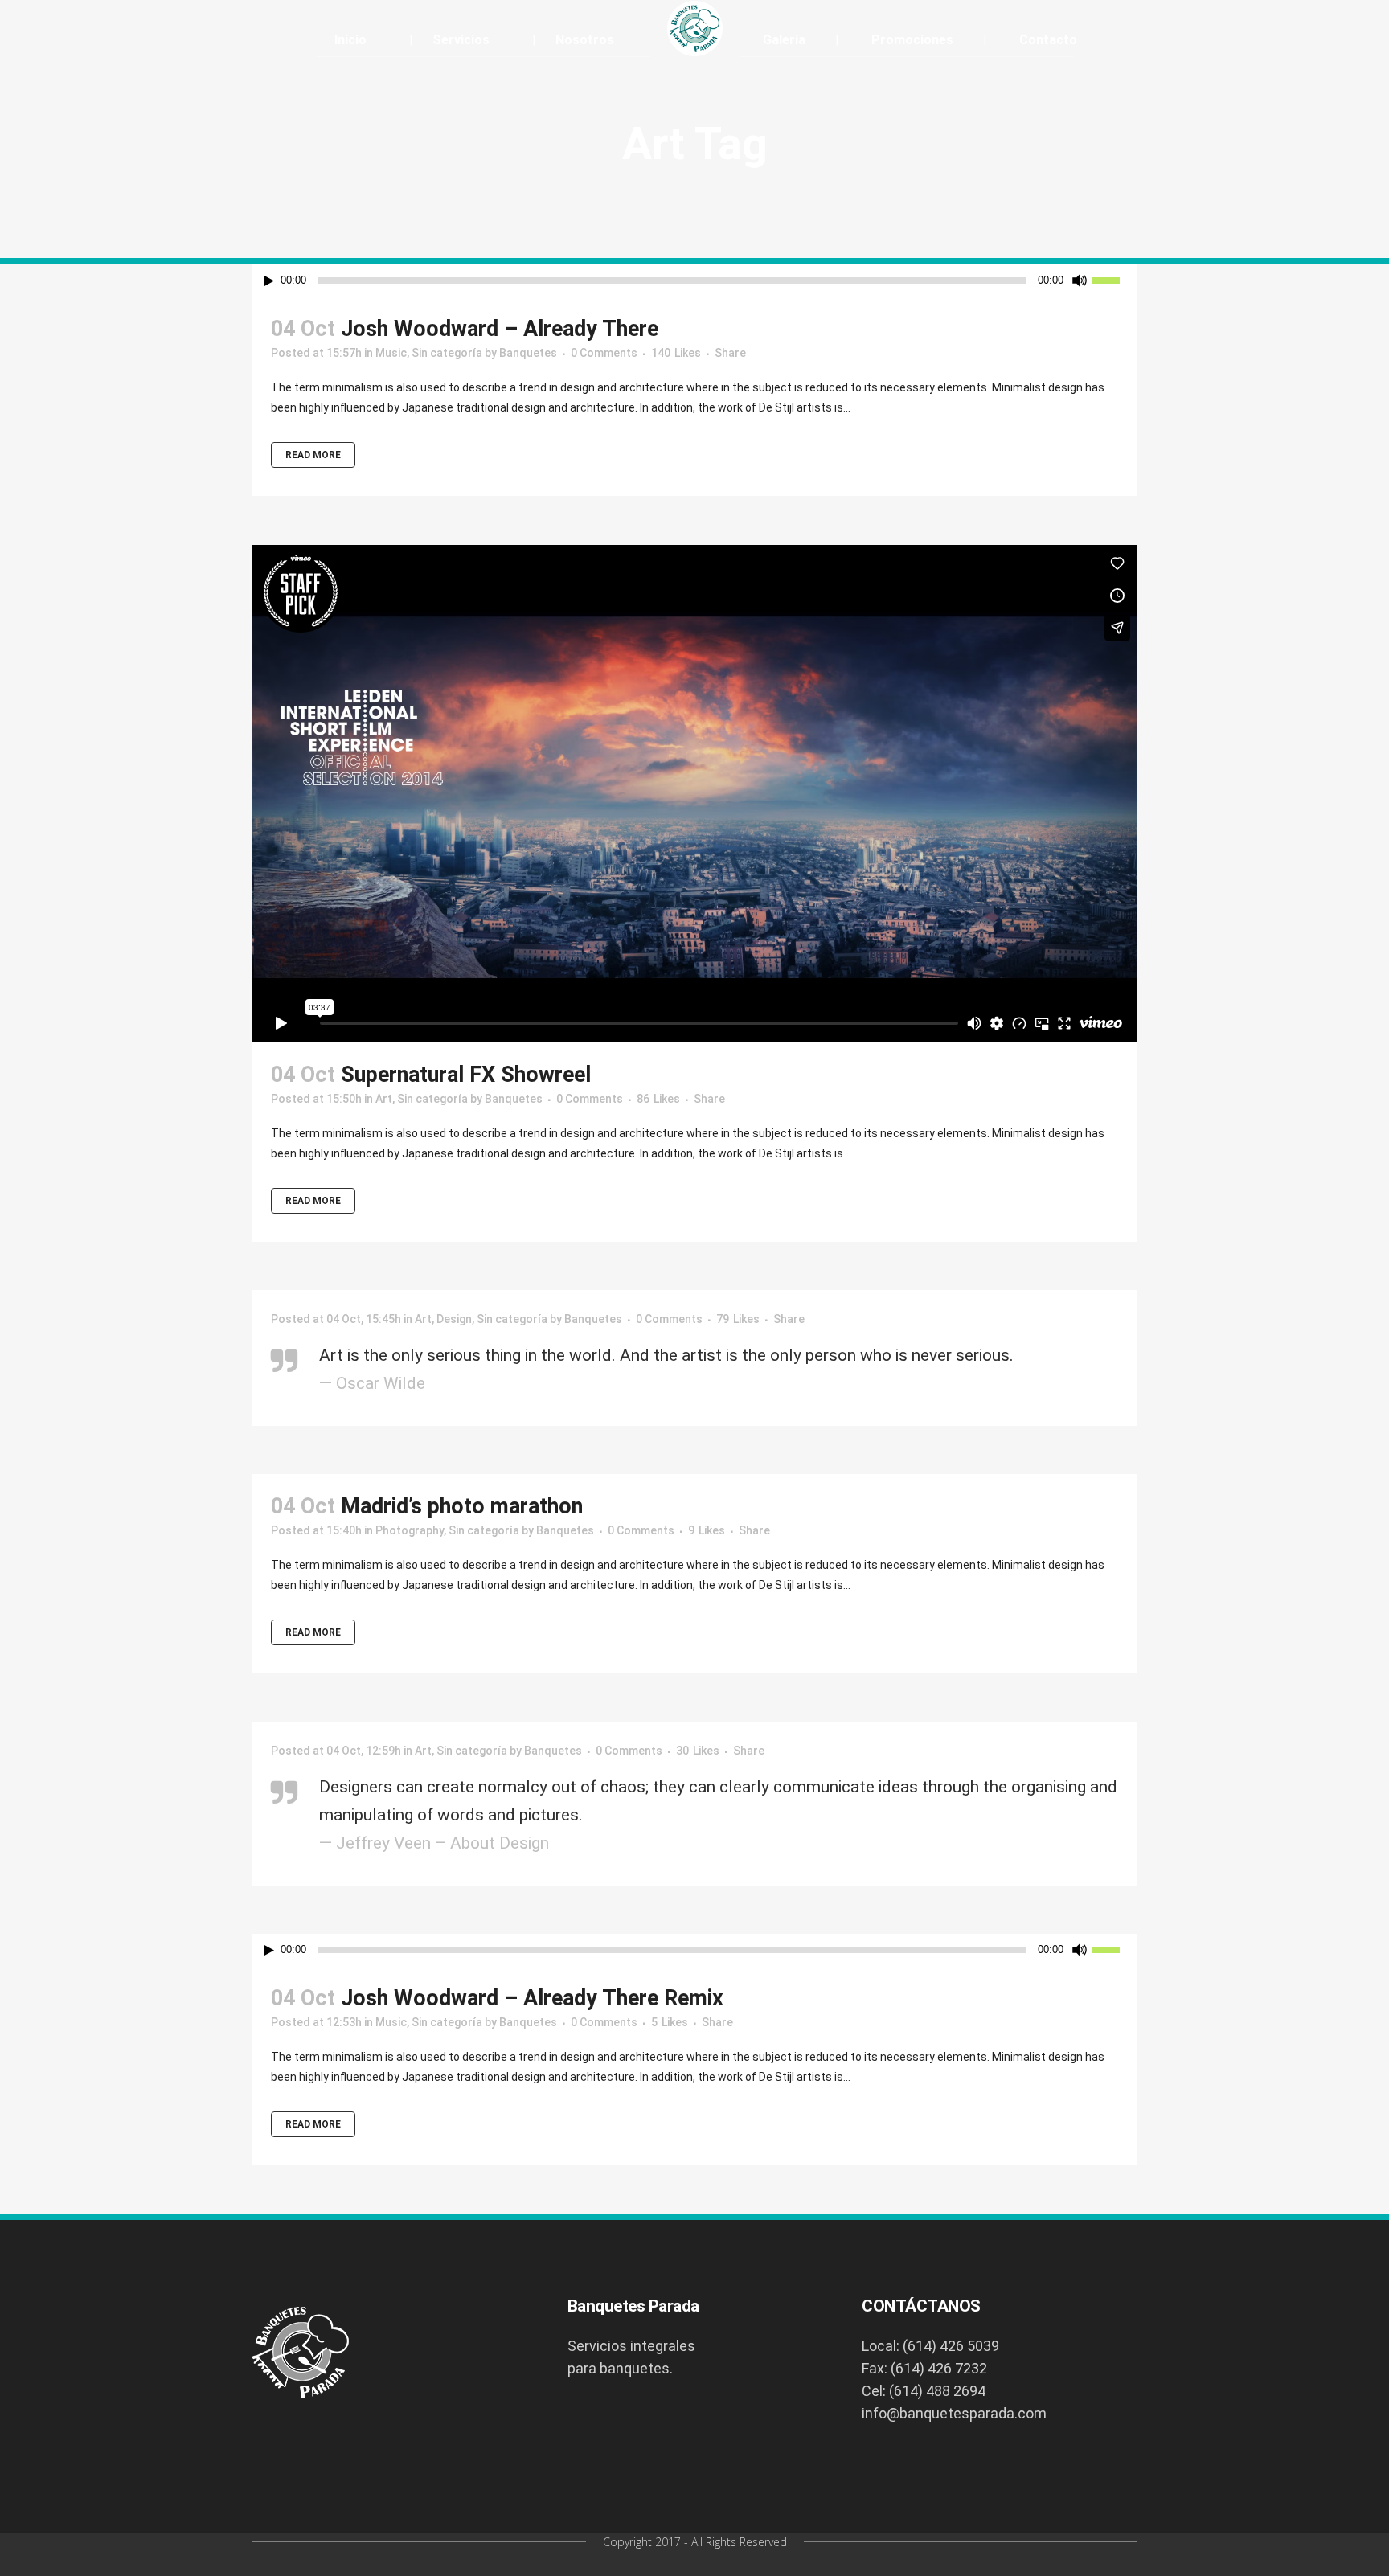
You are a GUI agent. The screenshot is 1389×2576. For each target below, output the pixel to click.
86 (658, 1099)
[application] (694, 281)
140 (676, 353)
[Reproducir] (269, 281)
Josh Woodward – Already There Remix (532, 1998)
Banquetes (528, 353)
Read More (313, 455)
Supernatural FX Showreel (466, 1075)
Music (391, 353)
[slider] (1114, 279)
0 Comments (604, 353)
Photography (410, 1530)
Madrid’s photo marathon (462, 1506)
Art (384, 1099)
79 (738, 1319)
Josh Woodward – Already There (500, 329)
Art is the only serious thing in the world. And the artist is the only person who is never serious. (666, 1355)
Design (454, 1319)
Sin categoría (447, 353)
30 (698, 1751)
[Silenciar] (1080, 281)
